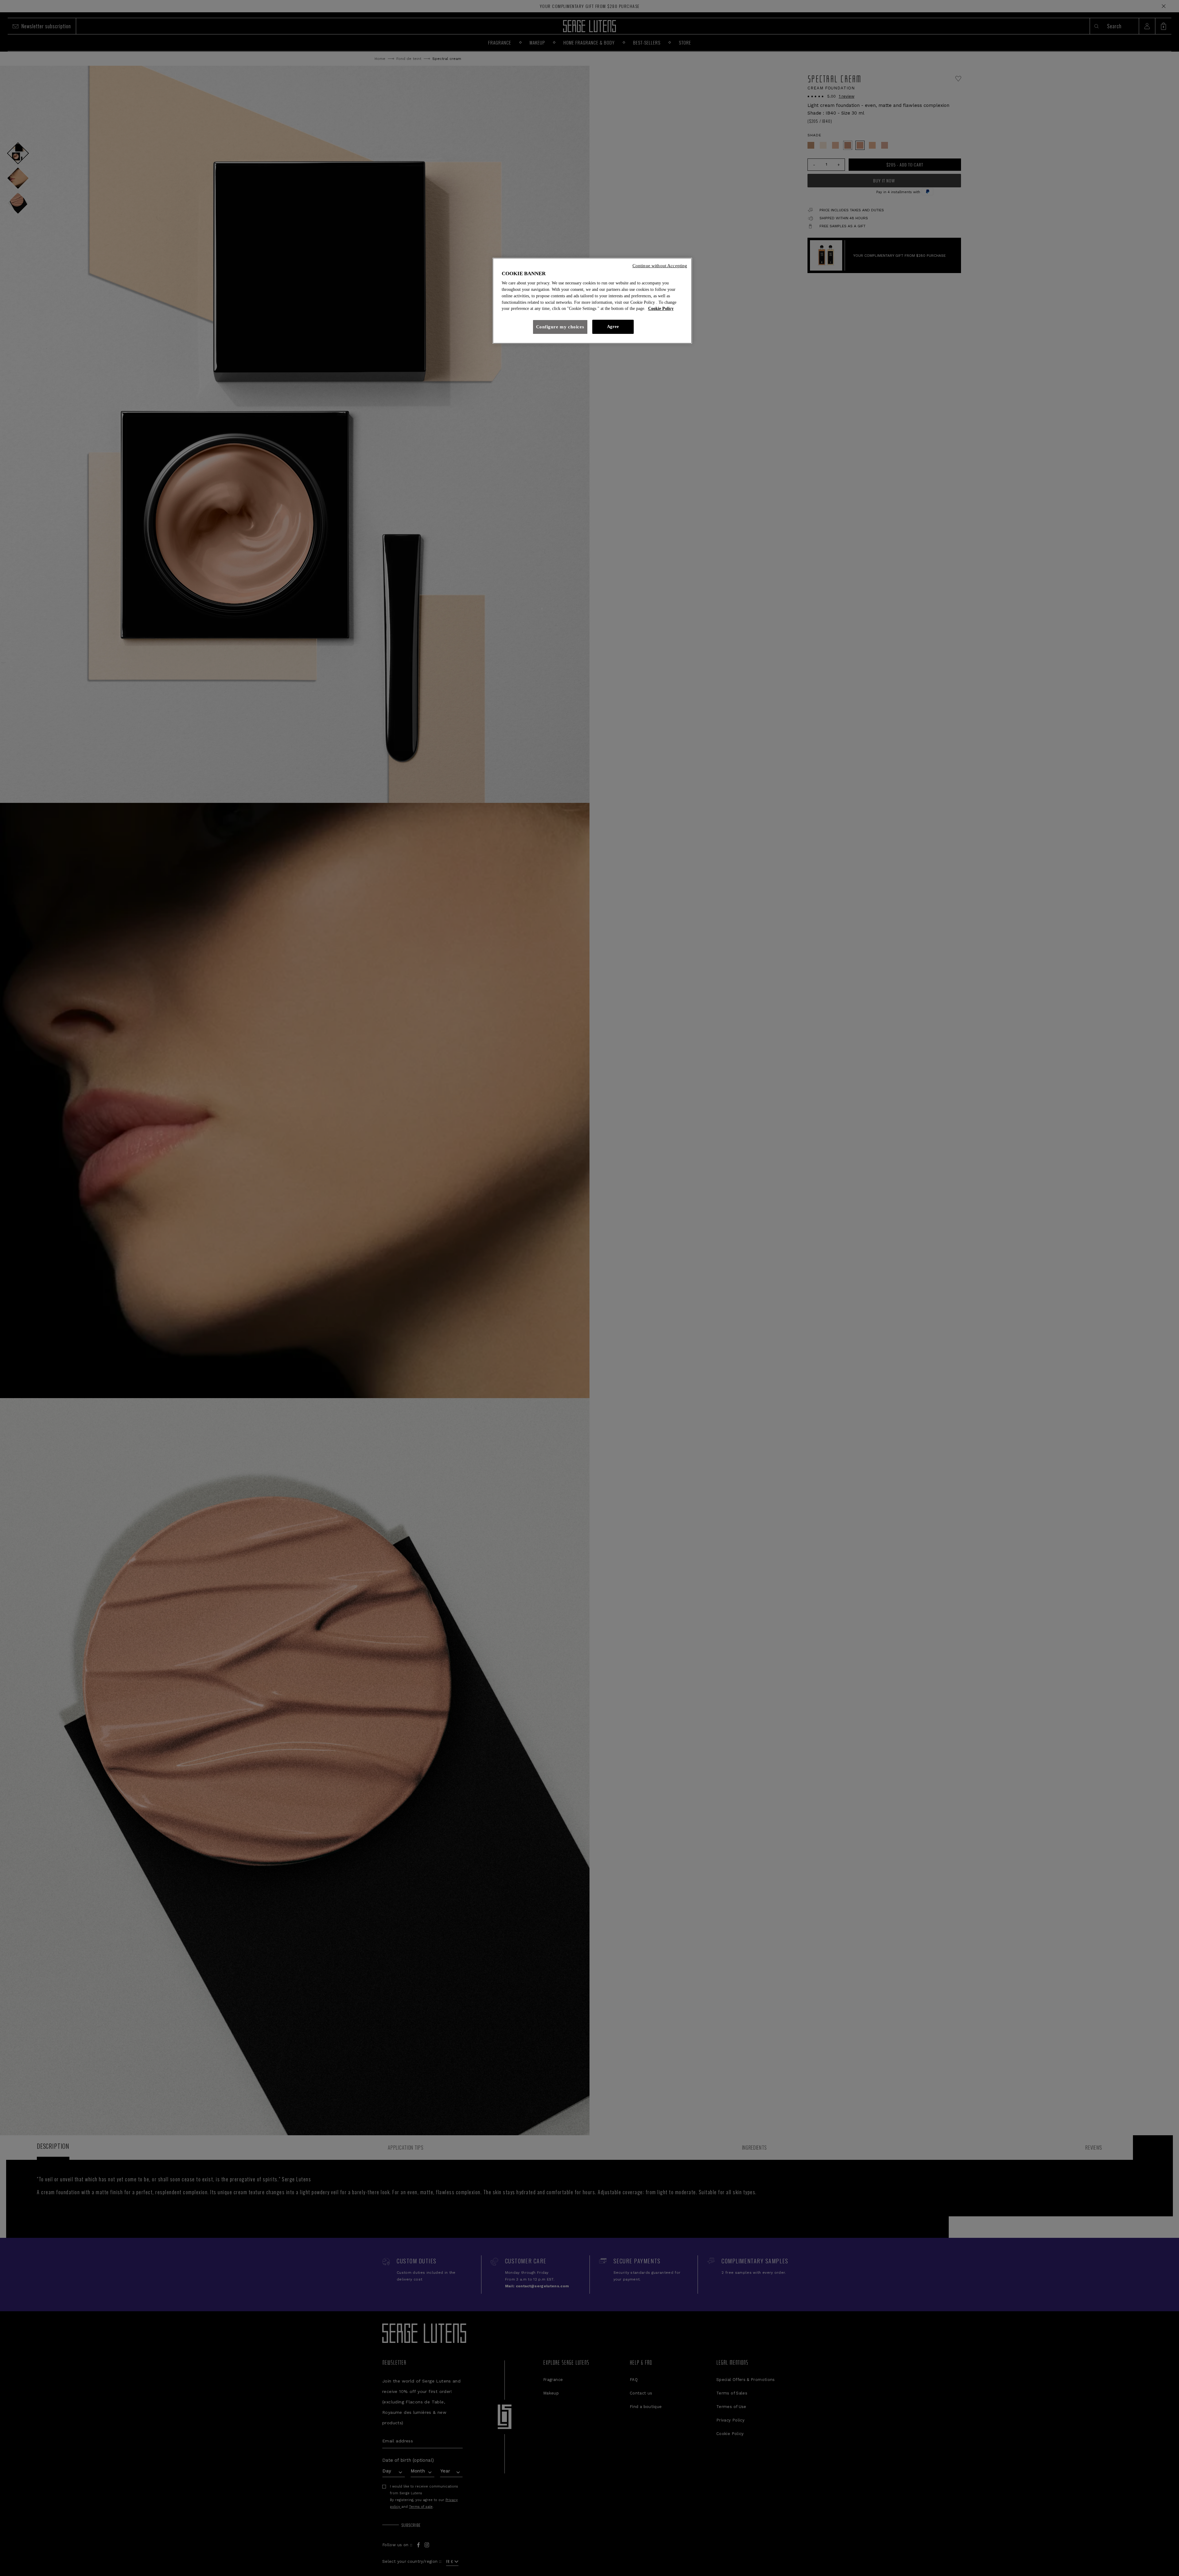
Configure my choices (560, 327)
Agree (613, 327)
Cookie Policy (661, 309)
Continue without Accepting (660, 266)
